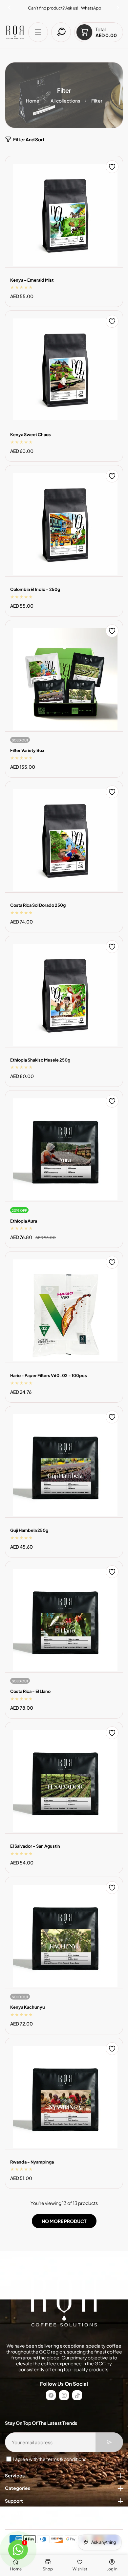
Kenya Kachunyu (28, 2007)
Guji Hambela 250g (29, 1530)
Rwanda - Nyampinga (32, 2162)
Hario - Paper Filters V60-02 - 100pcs (49, 1375)
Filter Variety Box (27, 750)
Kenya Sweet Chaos (31, 434)
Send (109, 2442)
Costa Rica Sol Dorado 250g (38, 905)
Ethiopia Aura (24, 1221)
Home (33, 101)
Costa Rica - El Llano (30, 1691)
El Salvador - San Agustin (35, 1846)
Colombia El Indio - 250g (35, 589)
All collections (65, 101)
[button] (118, 6)
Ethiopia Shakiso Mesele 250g (40, 1060)
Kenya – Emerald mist (32, 280)
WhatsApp (91, 8)
